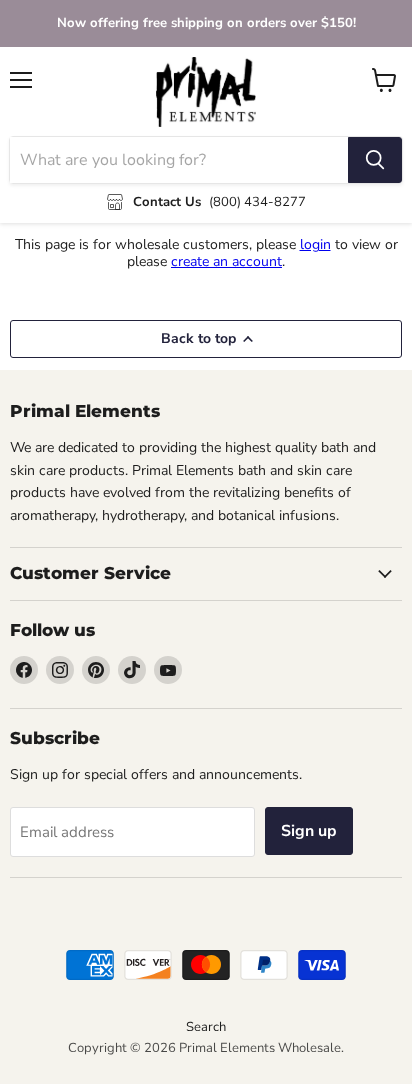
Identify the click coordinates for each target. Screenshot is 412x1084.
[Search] (375, 160)
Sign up (309, 831)
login (315, 244)
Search (206, 1027)
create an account (226, 261)
